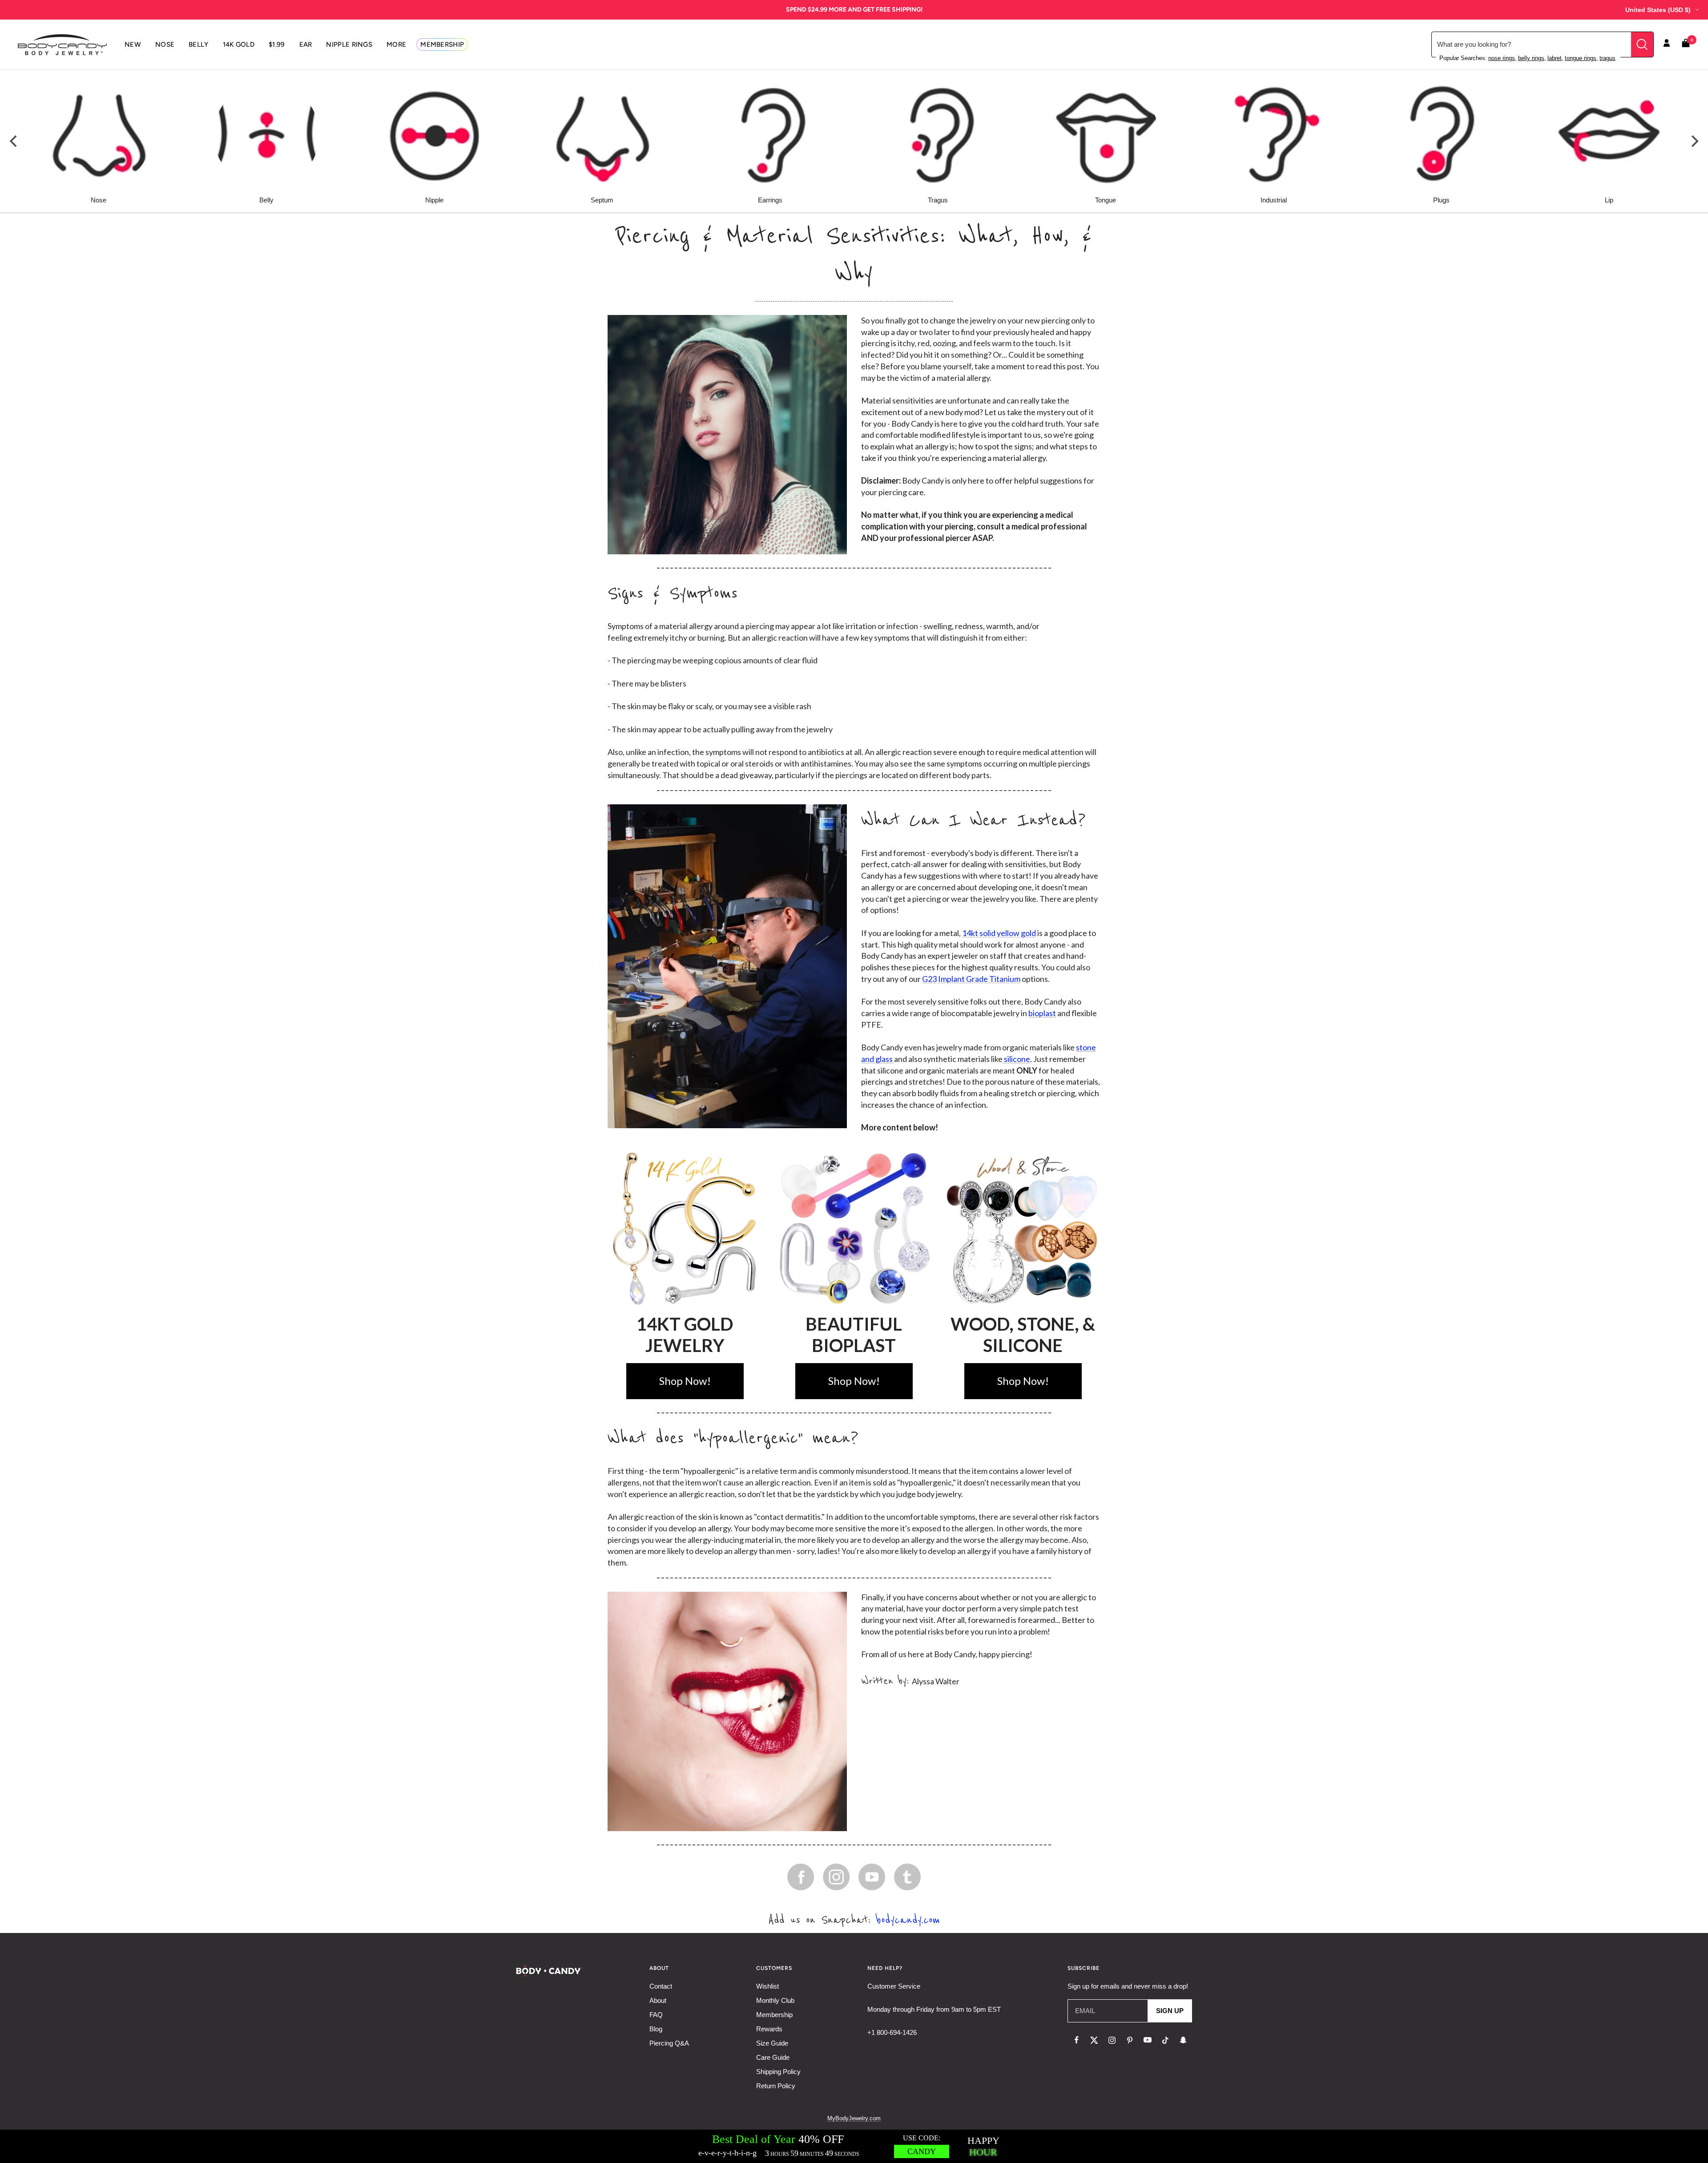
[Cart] (1686, 45)
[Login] (1667, 44)
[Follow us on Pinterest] (1130, 2040)
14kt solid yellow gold (999, 933)
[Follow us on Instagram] (1112, 2040)
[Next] (1694, 141)
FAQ (656, 2015)
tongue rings (1581, 58)
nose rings (1502, 58)
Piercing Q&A (669, 2043)
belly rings (1531, 58)
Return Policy (776, 2086)
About (658, 2000)
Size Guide (772, 2043)
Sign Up (1170, 2011)
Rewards (769, 2029)
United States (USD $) (1658, 10)
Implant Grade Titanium (979, 979)
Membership (774, 2015)
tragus (1607, 58)
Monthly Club (775, 2000)
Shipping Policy (778, 2072)
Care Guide (773, 2057)
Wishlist (767, 1986)
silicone (1016, 1059)
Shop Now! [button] (685, 1381)
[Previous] (14, 141)
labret (1555, 58)
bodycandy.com (908, 1920)
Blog (656, 2029)
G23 (929, 979)
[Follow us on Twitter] (1094, 2040)
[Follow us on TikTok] (1165, 2040)
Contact (661, 1986)
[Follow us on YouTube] (1148, 2040)
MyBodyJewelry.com (854, 2118)
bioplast (1042, 1013)
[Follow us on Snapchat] (1183, 2040)
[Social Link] (801, 1877)
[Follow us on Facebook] (1076, 2040)
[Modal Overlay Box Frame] (854, 2146)
